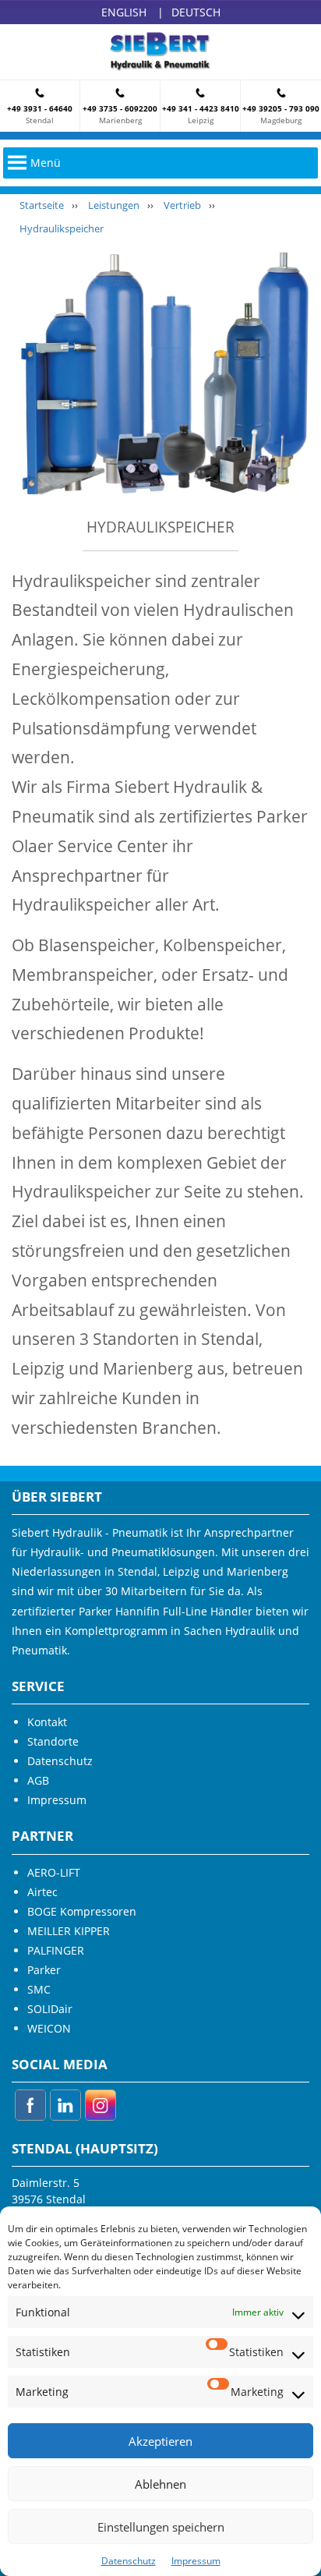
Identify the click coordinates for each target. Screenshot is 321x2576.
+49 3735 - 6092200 (120, 108)
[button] (46, 163)
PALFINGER (56, 1950)
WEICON (49, 2028)
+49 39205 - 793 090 (281, 108)
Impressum (196, 2561)
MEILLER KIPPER (69, 1931)
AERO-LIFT (54, 1872)
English (124, 12)
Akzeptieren (160, 2441)
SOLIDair (50, 2009)
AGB (38, 1780)
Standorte (53, 1741)
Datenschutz (129, 2561)
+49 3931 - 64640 (40, 108)
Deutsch (196, 12)
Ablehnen (160, 2484)
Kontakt (47, 1722)
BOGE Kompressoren (82, 1911)
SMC (39, 1989)
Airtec (42, 1892)
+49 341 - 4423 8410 (201, 108)
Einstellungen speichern (161, 2527)
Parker (44, 1970)
